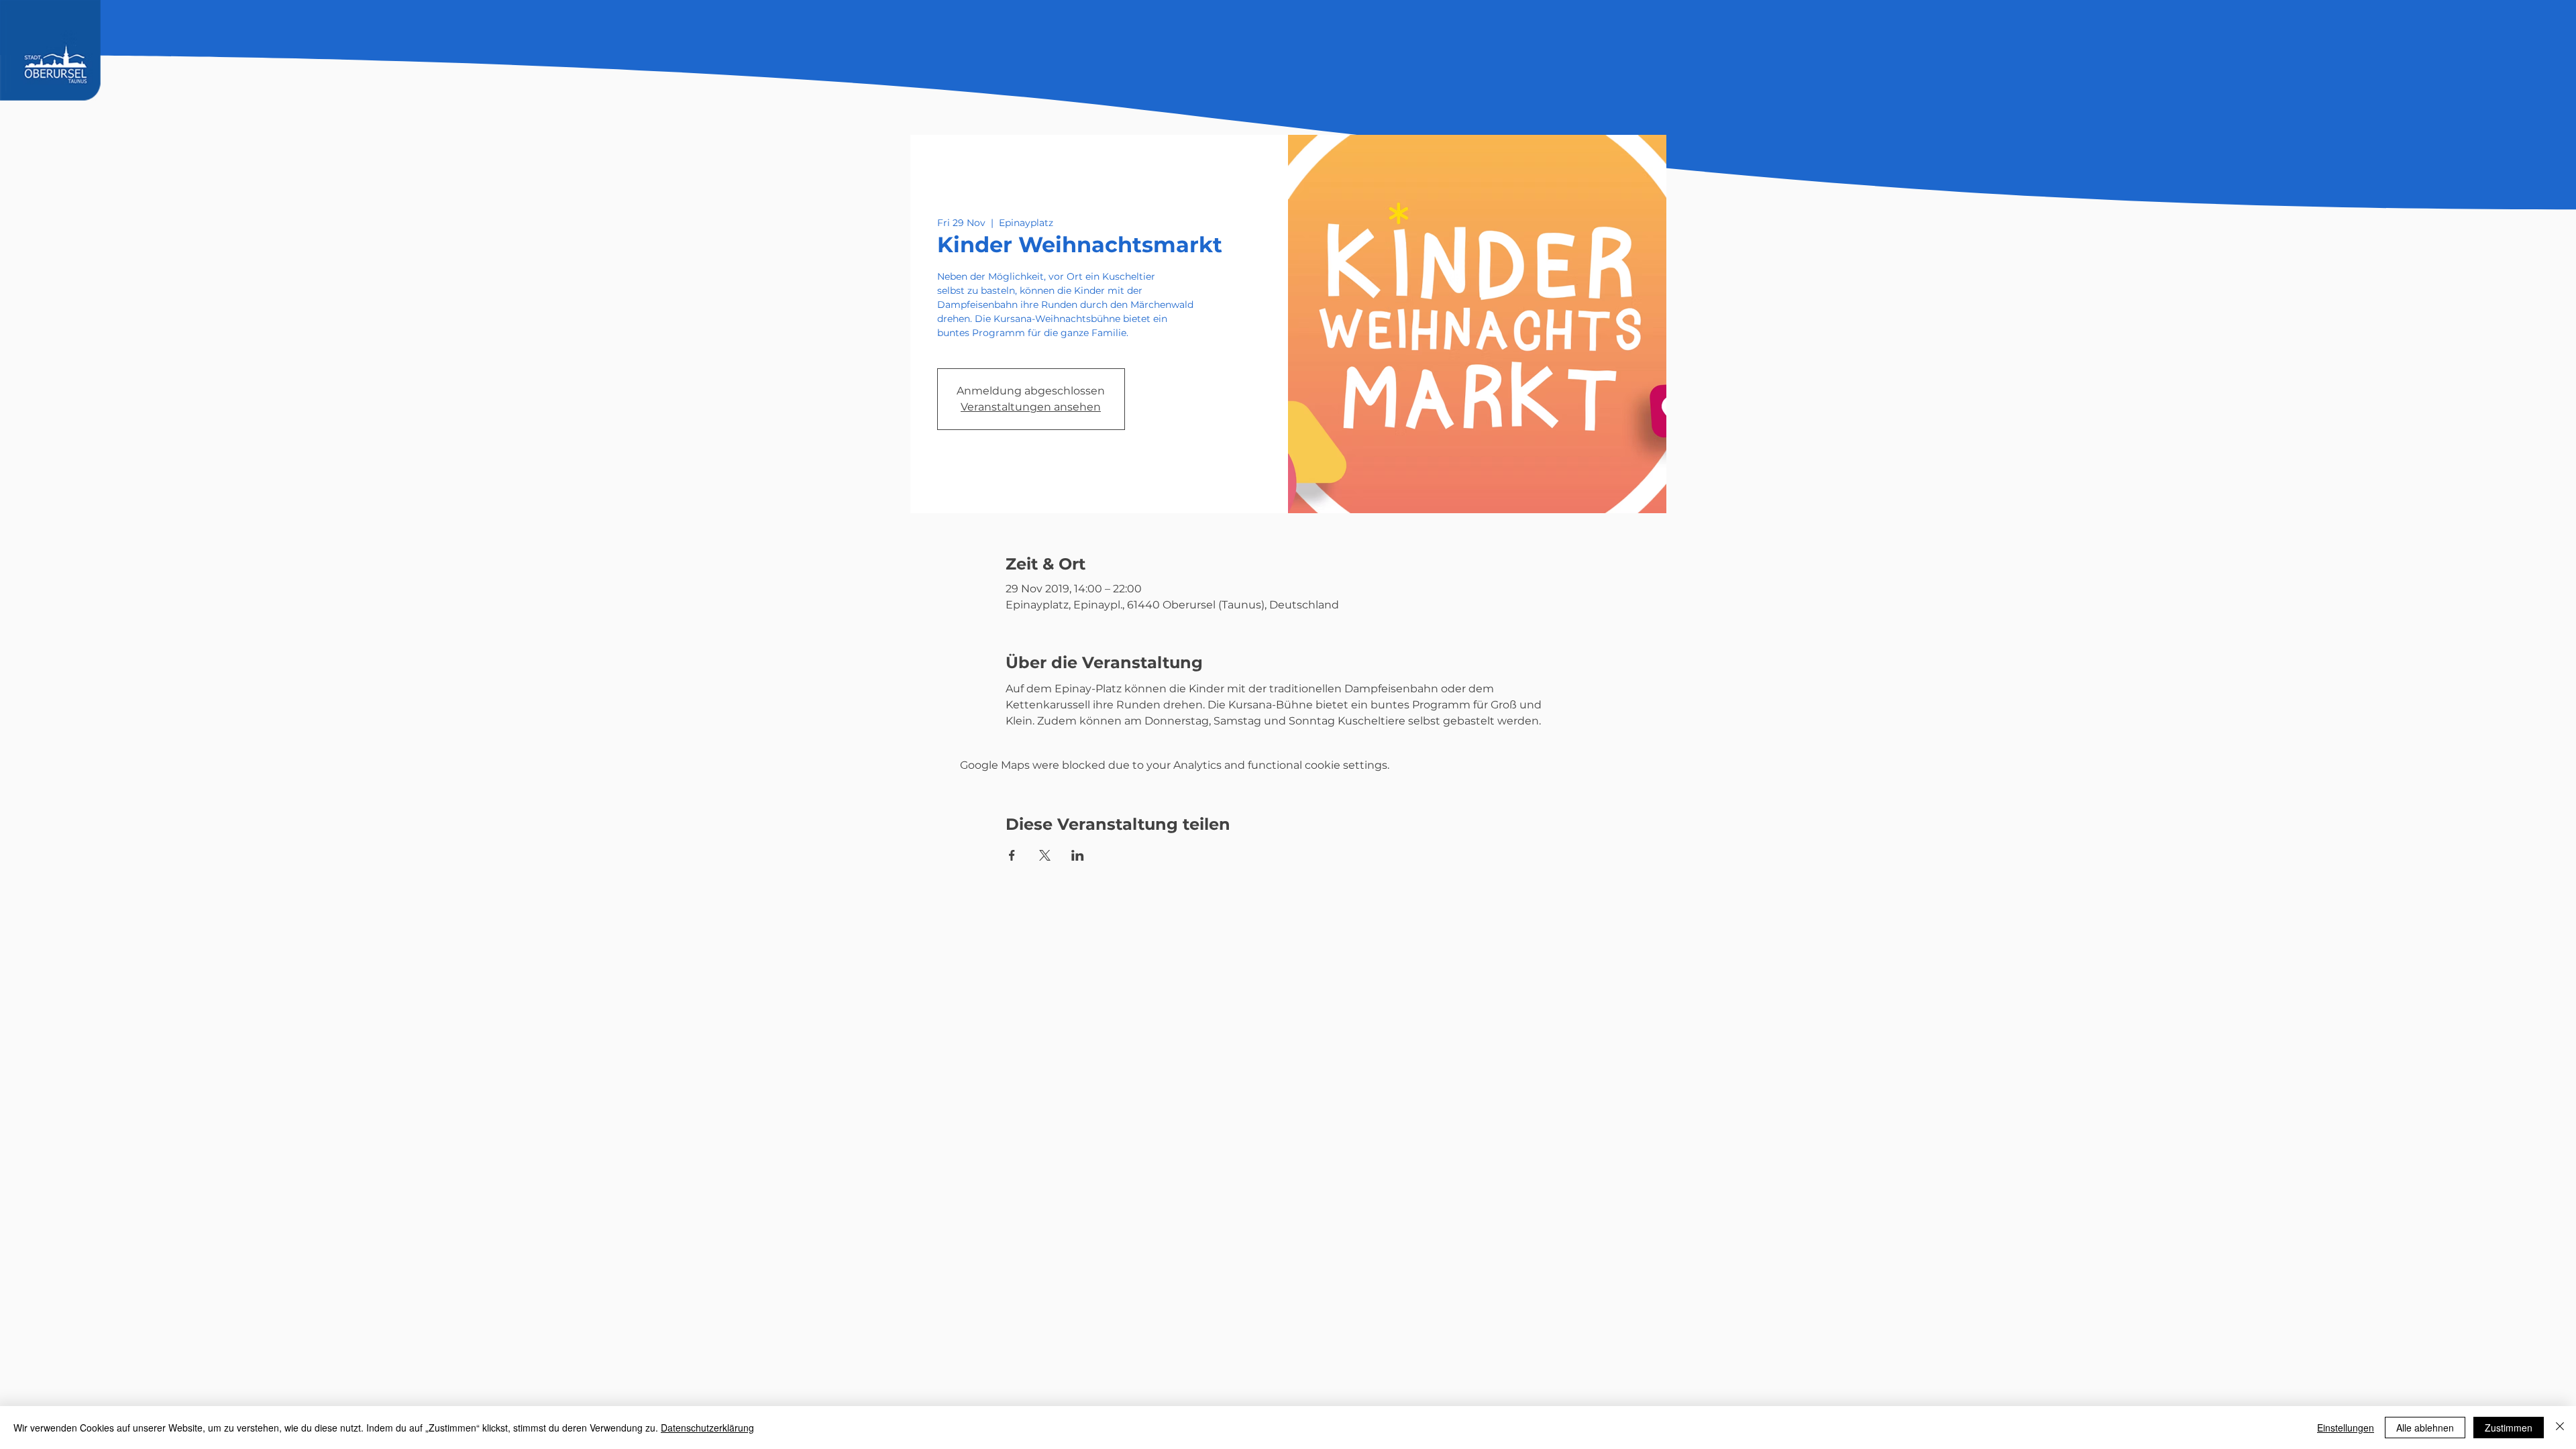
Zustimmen (2509, 1428)
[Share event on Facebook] (1012, 855)
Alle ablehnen (2425, 1428)
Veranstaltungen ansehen (1031, 407)
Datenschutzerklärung (707, 1428)
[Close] (2560, 1428)
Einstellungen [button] (2346, 1428)
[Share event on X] (1045, 855)
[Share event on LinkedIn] (1078, 855)
